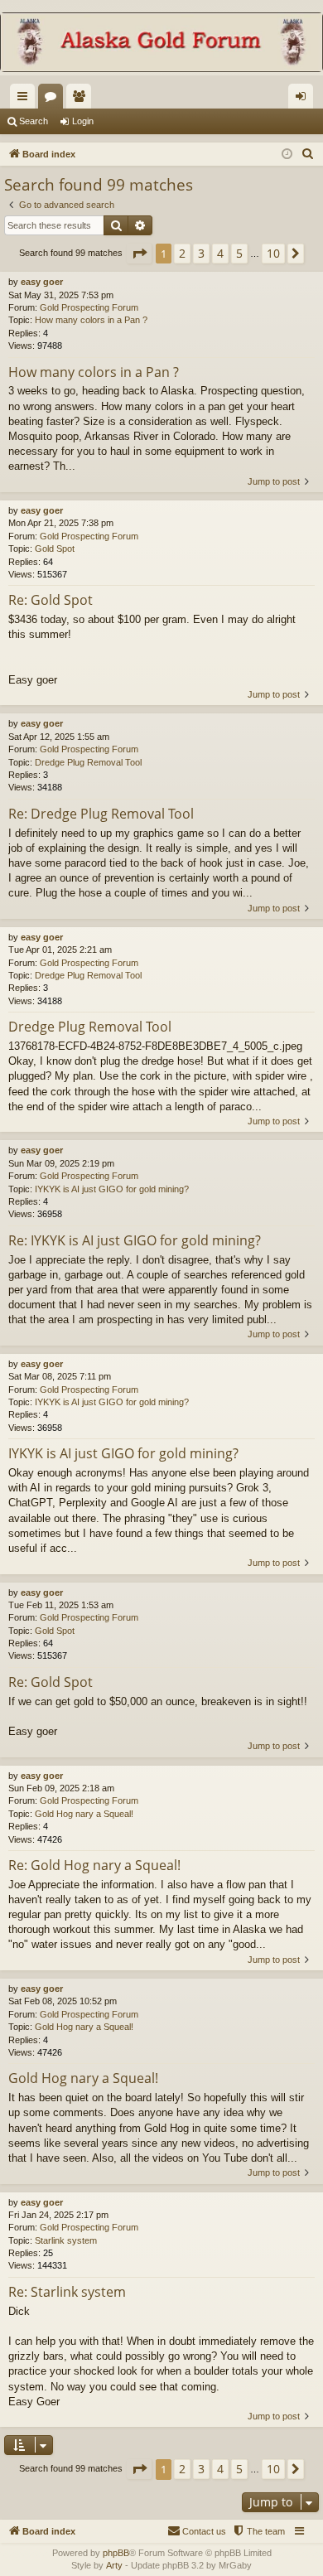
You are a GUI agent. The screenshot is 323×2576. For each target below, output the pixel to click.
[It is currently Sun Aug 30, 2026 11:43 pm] (287, 155)
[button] (139, 254)
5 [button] (239, 253)
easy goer (42, 282)
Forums (54, 99)
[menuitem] (308, 154)
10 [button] (273, 253)
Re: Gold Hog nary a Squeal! (94, 1865)
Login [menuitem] (304, 99)
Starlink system (66, 2240)
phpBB (116, 2553)
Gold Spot (55, 549)
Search (34, 121)
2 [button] (182, 253)
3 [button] (201, 253)
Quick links (26, 99)
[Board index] (161, 44)
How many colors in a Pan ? (91, 320)
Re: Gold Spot (51, 600)
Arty (114, 2565)
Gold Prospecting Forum (89, 307)
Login (83, 121)
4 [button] (220, 253)
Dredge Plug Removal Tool (88, 762)
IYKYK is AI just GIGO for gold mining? (112, 1189)
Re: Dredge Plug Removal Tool (101, 814)
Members (82, 99)
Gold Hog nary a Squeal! (84, 1814)
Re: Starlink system (67, 2292)
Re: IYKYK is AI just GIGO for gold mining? (135, 1240)
